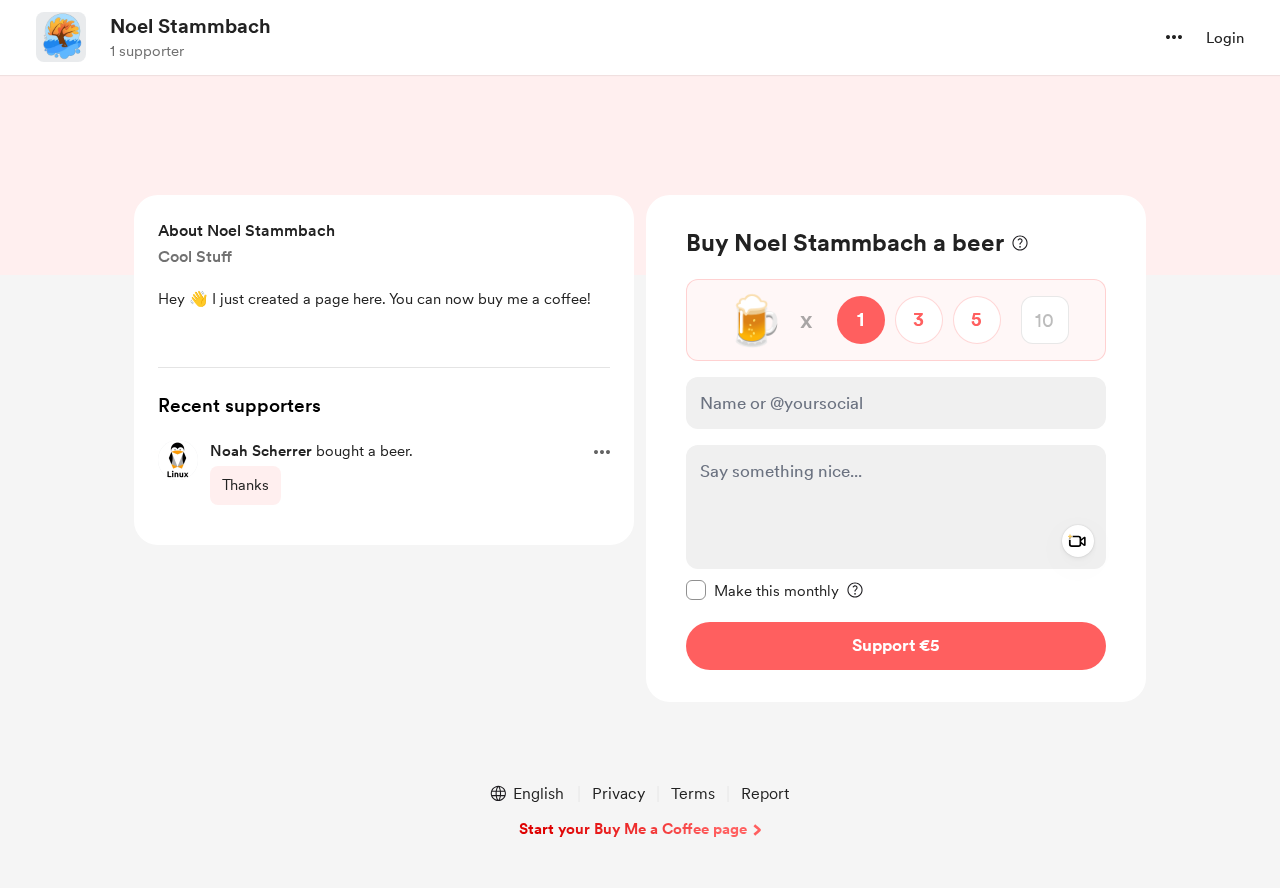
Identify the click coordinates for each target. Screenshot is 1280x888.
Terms (693, 793)
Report (765, 793)
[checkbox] (762, 590)
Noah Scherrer (261, 451)
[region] (896, 448)
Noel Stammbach (190, 26)
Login (1225, 38)
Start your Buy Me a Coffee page (633, 829)
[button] (1174, 37)
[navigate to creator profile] (61, 37)
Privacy (618, 793)
